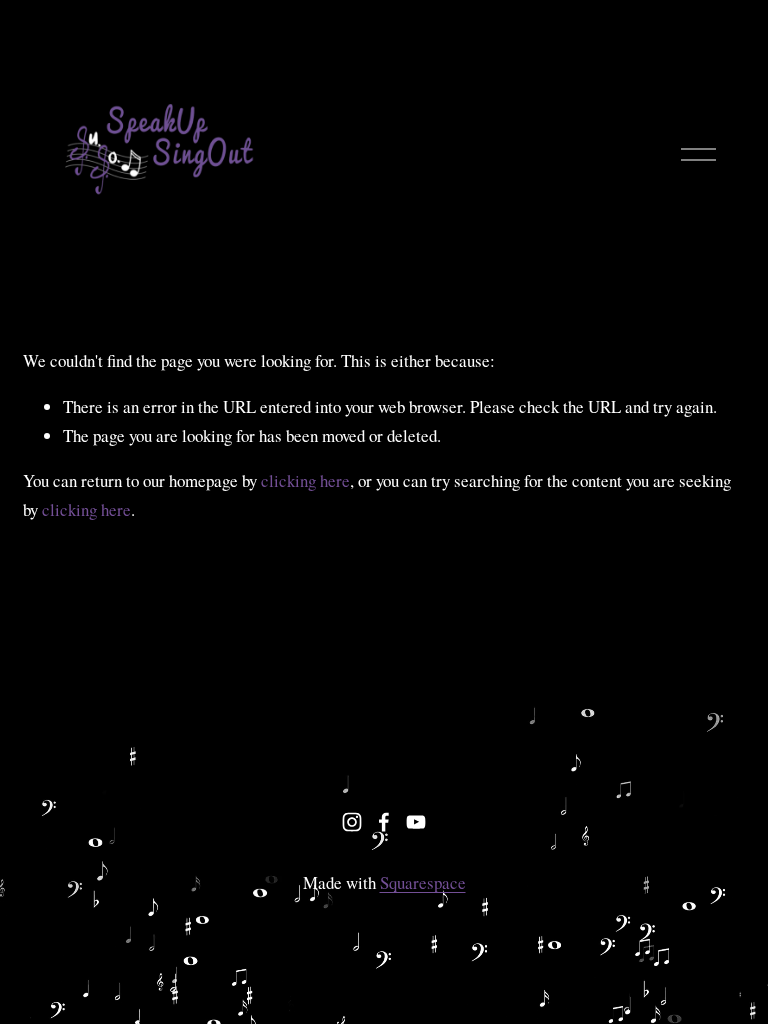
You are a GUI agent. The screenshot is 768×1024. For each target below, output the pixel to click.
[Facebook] (384, 822)
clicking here (305, 480)
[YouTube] (416, 822)
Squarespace (423, 882)
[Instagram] (352, 822)
